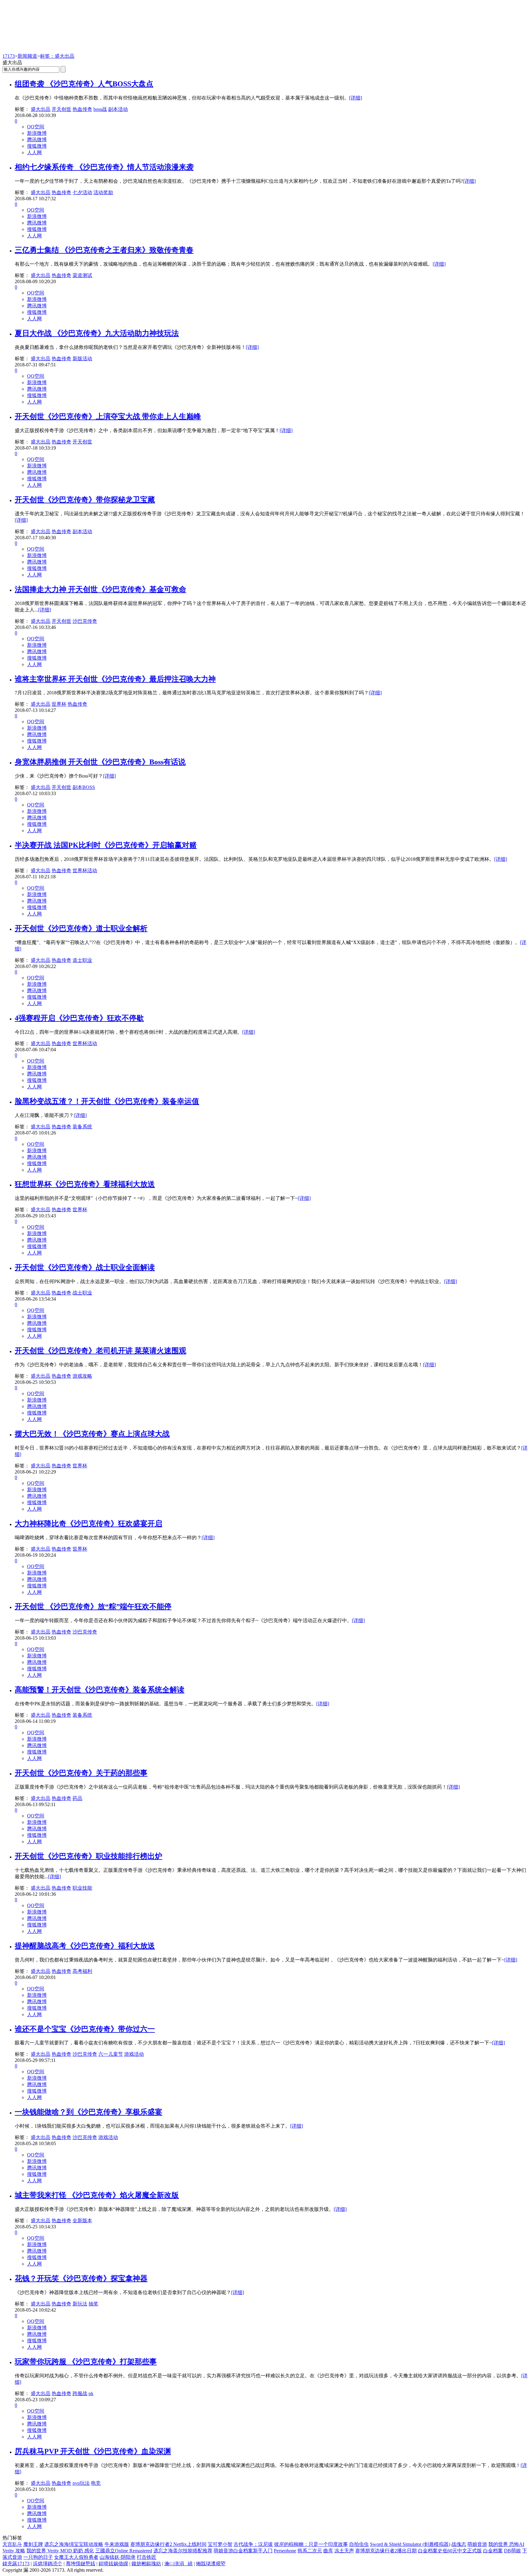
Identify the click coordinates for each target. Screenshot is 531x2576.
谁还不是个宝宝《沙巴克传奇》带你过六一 (85, 2029)
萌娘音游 (477, 2544)
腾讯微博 (37, 140)
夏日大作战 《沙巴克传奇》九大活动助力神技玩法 (97, 333)
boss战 (100, 109)
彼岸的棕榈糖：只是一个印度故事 (311, 2544)
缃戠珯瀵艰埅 (211, 2564)
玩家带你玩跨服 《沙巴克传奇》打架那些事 (86, 2362)
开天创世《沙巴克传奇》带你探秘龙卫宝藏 (85, 500)
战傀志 (459, 2544)
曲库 (328, 2551)
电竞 (96, 2483)
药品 (77, 1798)
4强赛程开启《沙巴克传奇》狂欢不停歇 (79, 1018)
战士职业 (82, 1293)
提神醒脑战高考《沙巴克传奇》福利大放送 (85, 1946)
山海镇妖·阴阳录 (118, 2557)
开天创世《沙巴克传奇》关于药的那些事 (81, 1773)
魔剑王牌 (33, 2544)
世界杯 (59, 704)
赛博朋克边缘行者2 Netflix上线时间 (168, 2544)
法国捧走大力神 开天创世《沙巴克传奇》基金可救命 (100, 589)
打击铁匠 (147, 2557)
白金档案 (493, 2551)
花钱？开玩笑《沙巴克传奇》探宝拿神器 (81, 2278)
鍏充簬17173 (16, 2564)
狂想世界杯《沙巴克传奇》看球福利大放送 (85, 1184)
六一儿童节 (111, 2054)
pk (91, 2393)
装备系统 (82, 1127)
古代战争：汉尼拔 (253, 2544)
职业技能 (82, 1888)
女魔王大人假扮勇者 (76, 2557)
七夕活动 (82, 192)
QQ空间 (36, 127)
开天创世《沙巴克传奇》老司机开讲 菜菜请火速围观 (100, 1351)
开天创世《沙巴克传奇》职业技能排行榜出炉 (88, 1856)
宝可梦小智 (220, 2544)
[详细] (356, 98)
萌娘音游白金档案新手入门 (243, 2551)
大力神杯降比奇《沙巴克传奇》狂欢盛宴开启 (88, 1524)
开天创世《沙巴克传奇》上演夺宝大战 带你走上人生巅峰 (108, 416)
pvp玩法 (81, 2483)
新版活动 (82, 359)
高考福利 (82, 1971)
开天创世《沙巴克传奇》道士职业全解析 (81, 928)
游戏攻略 (82, 1376)
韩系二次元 (310, 2551)
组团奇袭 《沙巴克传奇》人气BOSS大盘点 (84, 84)
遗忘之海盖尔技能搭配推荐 (183, 2551)
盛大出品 (41, 109)
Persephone (285, 2551)
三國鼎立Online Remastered (124, 2551)
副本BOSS (84, 787)
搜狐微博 (37, 146)
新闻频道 (27, 56)
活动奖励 (103, 192)
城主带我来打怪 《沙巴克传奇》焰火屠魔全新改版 (97, 2195)
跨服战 (80, 2393)
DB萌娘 (512, 2551)
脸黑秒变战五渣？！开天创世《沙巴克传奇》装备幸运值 (107, 1101)
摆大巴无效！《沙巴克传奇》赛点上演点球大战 (92, 1434)
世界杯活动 (85, 870)
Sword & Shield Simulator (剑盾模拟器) (410, 2544)
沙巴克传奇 (85, 621)
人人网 (34, 152)
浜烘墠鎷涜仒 (48, 2564)
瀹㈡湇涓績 (179, 2564)
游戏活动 (134, 2054)
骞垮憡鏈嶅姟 (81, 2564)
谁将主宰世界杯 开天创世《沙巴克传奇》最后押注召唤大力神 (115, 679)
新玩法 (80, 2304)
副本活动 (118, 109)
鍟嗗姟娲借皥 (113, 2564)
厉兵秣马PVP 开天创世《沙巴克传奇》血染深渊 (93, 2451)
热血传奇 (82, 109)
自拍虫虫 (359, 2544)
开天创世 (61, 109)
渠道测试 (82, 275)
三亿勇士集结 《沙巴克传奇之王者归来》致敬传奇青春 (104, 250)
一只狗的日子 (38, 2557)
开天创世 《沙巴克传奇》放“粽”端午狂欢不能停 (93, 1606)
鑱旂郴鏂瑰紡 (146, 2564)
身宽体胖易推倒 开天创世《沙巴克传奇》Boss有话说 (100, 762)
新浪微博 (37, 133)
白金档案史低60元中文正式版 (450, 2551)
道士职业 (82, 960)
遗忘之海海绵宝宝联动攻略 (74, 2544)
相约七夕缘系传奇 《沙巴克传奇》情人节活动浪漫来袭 (104, 167)
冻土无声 (344, 2551)
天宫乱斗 (12, 2544)
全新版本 (82, 2221)
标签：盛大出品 (57, 56)
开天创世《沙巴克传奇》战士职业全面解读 (85, 1267)
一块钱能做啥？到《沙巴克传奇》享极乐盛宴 (88, 2112)
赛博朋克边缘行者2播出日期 (386, 2551)
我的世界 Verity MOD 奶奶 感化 (60, 2551)
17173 (9, 56)
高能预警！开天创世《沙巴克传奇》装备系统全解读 (100, 1690)
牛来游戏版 (117, 2544)
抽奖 (93, 2304)
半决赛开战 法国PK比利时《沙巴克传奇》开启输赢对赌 (106, 845)
